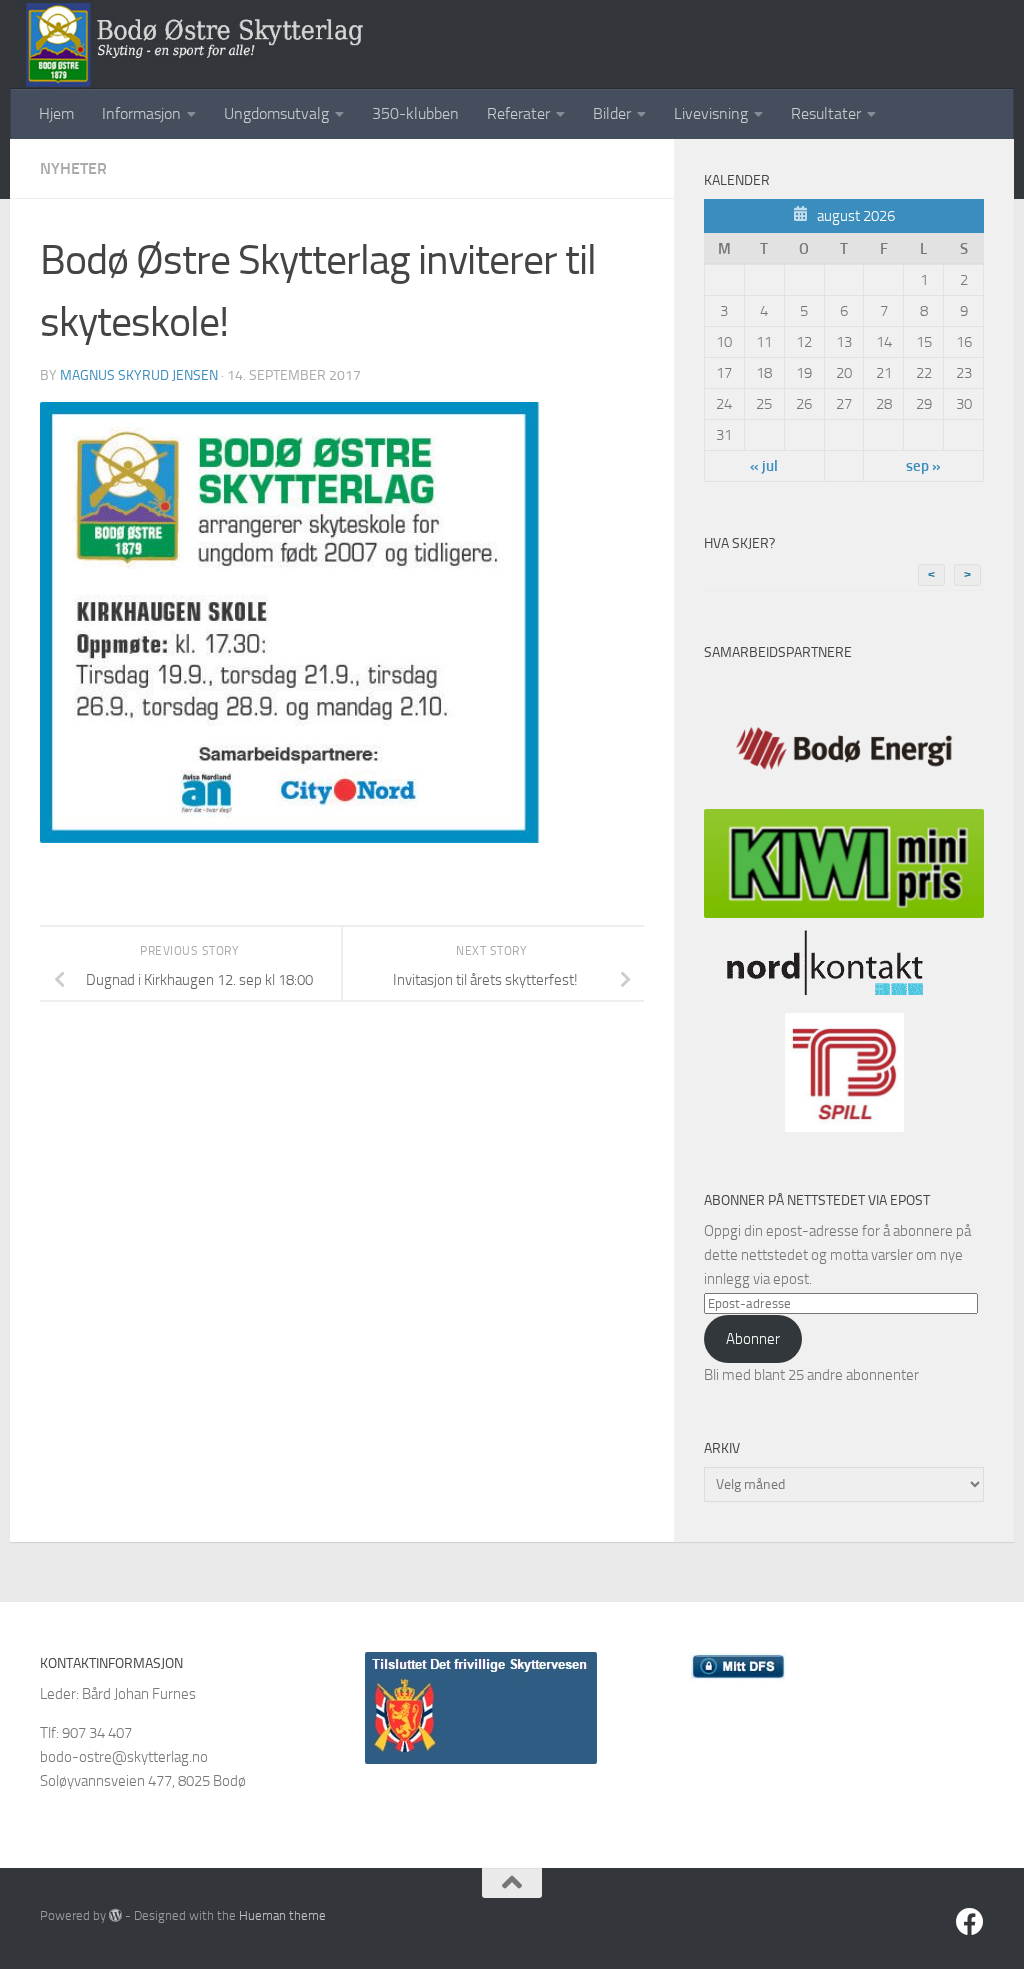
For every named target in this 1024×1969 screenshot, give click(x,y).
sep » (923, 466)
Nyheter (73, 168)
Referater (518, 113)
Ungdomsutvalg (276, 113)
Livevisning (711, 113)
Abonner (753, 1339)
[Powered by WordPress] (115, 1915)
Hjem (56, 113)
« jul (764, 466)
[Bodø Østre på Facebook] (970, 1922)
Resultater (826, 113)
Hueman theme (282, 1915)
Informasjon (141, 113)
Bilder (612, 113)
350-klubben (415, 113)
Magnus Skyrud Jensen (139, 375)
